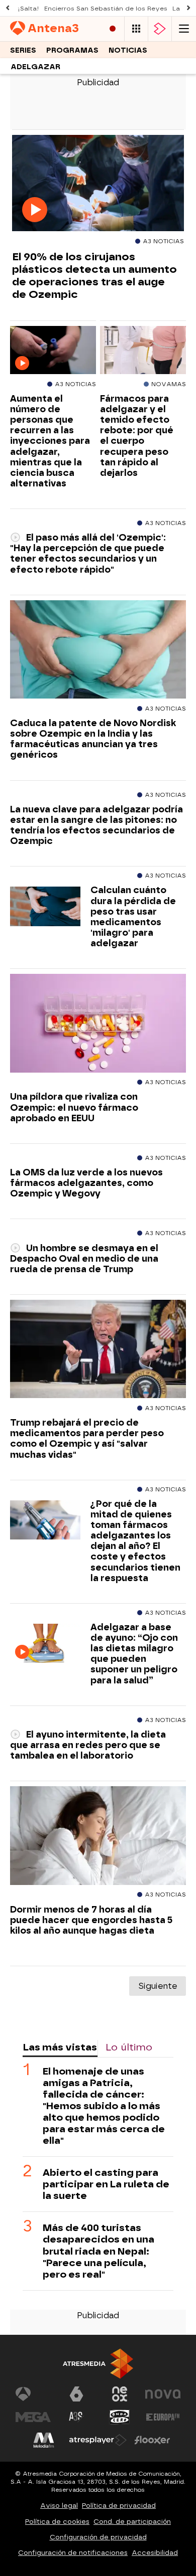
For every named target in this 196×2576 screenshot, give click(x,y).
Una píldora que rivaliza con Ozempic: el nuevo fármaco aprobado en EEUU (74, 1107)
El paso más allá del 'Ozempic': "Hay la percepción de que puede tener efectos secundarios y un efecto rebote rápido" (88, 553)
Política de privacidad (119, 2506)
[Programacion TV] (136, 29)
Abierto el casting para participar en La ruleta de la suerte (106, 2184)
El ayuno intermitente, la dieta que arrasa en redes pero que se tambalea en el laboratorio (88, 1745)
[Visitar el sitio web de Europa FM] (163, 2417)
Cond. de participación (132, 2522)
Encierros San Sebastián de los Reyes (106, 9)
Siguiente (158, 1986)
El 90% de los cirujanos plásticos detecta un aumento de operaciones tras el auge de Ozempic (94, 275)
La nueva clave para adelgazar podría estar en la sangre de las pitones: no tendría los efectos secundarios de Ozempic (96, 825)
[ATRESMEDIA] (98, 2364)
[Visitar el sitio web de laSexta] (76, 2394)
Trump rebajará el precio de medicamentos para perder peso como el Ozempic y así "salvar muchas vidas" (87, 1438)
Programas (72, 50)
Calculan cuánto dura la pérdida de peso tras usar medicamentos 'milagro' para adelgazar (133, 916)
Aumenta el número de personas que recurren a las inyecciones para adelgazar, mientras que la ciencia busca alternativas (50, 441)
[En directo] (113, 29)
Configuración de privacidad (98, 2537)
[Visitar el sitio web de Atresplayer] (98, 2440)
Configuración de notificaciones (73, 2553)
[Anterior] (8, 8)
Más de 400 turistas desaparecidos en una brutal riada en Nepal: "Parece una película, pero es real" (99, 2251)
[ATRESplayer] (160, 29)
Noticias (128, 50)
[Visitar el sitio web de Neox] (120, 2394)
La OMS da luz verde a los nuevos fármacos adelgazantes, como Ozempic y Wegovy (86, 1183)
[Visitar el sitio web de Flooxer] (152, 2440)
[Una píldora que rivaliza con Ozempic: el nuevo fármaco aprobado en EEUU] (98, 1023)
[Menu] (184, 29)
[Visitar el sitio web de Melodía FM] (44, 2440)
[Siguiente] (188, 8)
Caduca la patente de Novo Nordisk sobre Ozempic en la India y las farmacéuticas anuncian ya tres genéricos (93, 739)
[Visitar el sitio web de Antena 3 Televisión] (33, 2394)
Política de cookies (57, 2522)
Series (23, 50)
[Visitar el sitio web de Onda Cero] (120, 2417)
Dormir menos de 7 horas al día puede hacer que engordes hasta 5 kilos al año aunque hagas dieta (91, 1920)
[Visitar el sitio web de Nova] (163, 2394)
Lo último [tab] (129, 2047)
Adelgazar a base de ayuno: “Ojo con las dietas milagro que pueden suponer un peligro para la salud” (134, 1654)
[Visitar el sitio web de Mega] (33, 2417)
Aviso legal (59, 2506)
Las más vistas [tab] (60, 2047)
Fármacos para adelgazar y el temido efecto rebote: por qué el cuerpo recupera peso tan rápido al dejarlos (137, 436)
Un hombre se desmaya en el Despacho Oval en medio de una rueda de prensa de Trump (84, 1258)
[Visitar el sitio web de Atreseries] (76, 2417)
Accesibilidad (155, 2553)
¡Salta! (28, 9)
